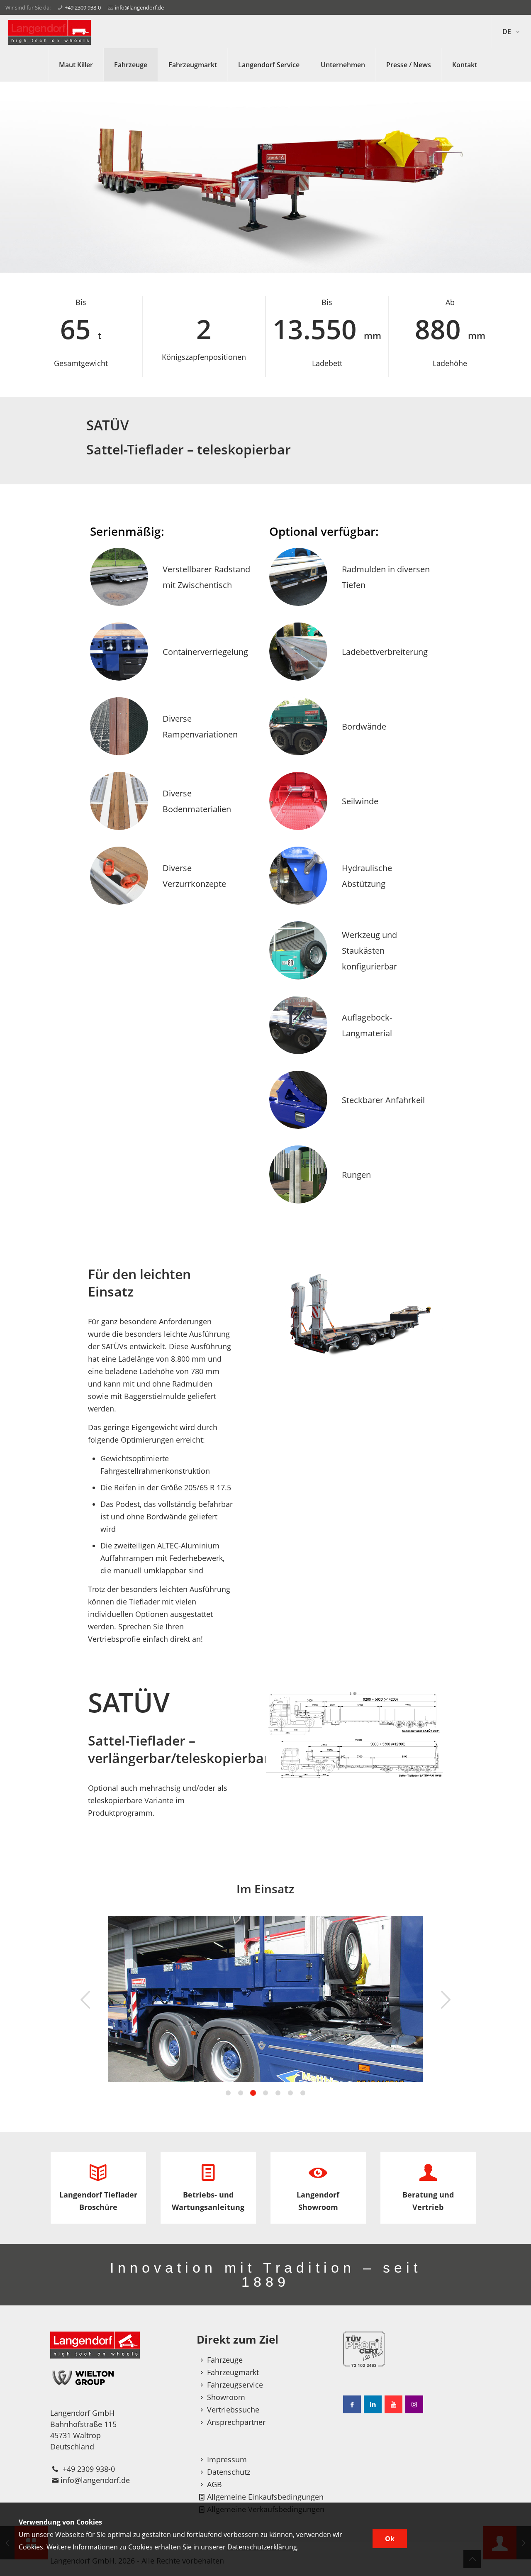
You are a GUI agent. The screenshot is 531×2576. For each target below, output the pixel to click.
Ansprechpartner (236, 2422)
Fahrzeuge (225, 2360)
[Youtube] (393, 2404)
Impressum (227, 2459)
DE (508, 32)
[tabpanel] (266, 1999)
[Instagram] (414, 2404)
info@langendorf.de (139, 7)
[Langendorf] (119, 2345)
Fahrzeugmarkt (233, 2372)
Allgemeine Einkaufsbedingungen (265, 2497)
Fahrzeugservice (235, 2385)
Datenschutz (229, 2472)
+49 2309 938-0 (83, 7)
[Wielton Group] (119, 2377)
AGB (214, 2484)
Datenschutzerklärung (262, 2547)
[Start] (50, 32)
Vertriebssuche (233, 2410)
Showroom (226, 2397)
